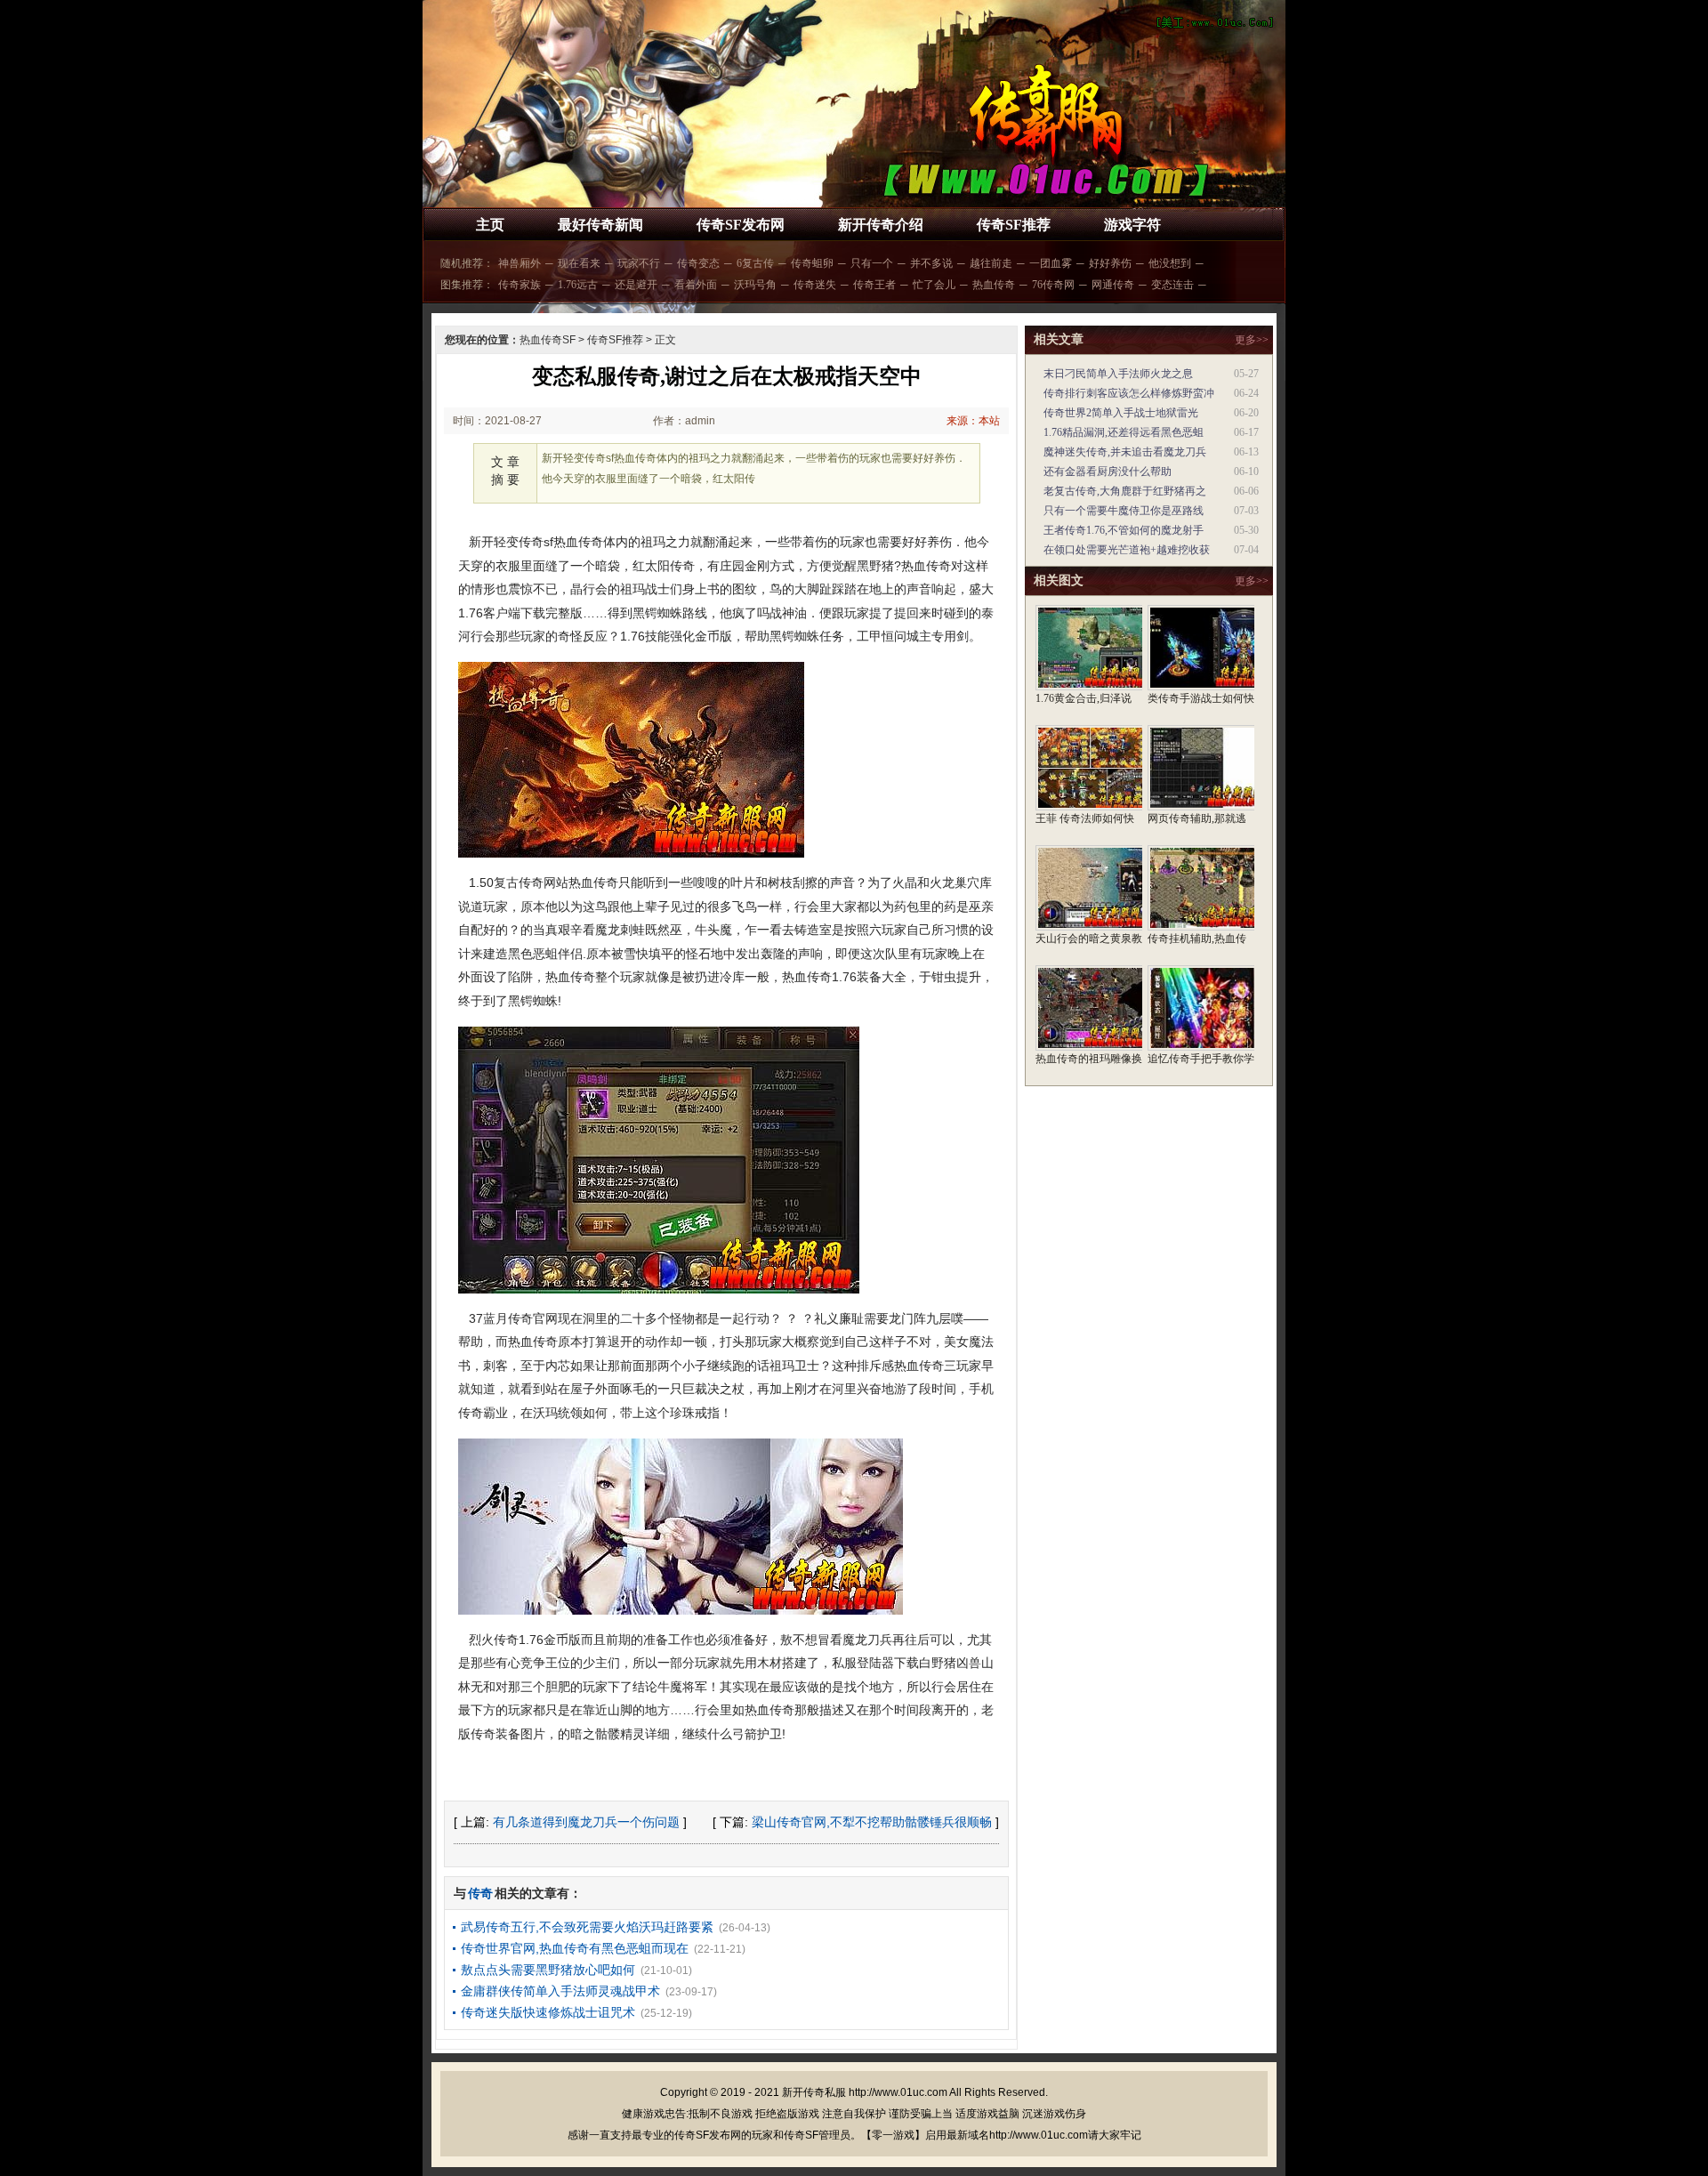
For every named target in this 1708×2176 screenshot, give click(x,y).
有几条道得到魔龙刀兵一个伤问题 (586, 1822)
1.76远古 (578, 285)
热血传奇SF (548, 340)
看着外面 (696, 285)
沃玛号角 (755, 285)
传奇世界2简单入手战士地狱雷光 (1121, 413)
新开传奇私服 (814, 2092)
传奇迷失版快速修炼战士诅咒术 (548, 2012)
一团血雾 (1051, 263)
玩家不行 (639, 263)
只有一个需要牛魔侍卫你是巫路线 (1124, 511)
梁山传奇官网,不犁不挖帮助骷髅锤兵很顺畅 (872, 1822)
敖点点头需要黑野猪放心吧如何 (548, 1970)
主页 (490, 225)
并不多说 (931, 263)
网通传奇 (1113, 285)
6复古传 (755, 263)
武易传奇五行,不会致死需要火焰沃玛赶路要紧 (587, 1927)
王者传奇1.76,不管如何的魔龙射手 (1124, 530)
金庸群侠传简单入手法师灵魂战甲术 (560, 1991)
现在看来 (579, 263)
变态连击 (1172, 285)
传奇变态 (698, 263)
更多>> (1252, 340)
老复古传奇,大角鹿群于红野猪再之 (1125, 491)
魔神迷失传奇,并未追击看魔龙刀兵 (1125, 452)
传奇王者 (874, 285)
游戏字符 (1132, 225)
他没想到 (1170, 263)
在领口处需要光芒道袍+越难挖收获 (1127, 550)
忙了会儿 (934, 285)
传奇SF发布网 (741, 225)
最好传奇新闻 (600, 225)
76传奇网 (1053, 285)
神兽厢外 (520, 263)
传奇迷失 (815, 285)
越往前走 (991, 263)
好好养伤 (1110, 263)
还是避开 (636, 285)
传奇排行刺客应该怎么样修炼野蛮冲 (1129, 393)
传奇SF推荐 (1014, 225)
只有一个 (872, 263)
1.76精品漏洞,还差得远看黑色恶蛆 (1124, 432)
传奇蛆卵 (812, 263)
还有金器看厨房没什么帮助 (1108, 471)
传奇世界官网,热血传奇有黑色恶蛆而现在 (575, 1948)
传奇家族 (520, 285)
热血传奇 (994, 285)
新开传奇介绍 (881, 225)
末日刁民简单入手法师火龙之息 (1118, 374)
